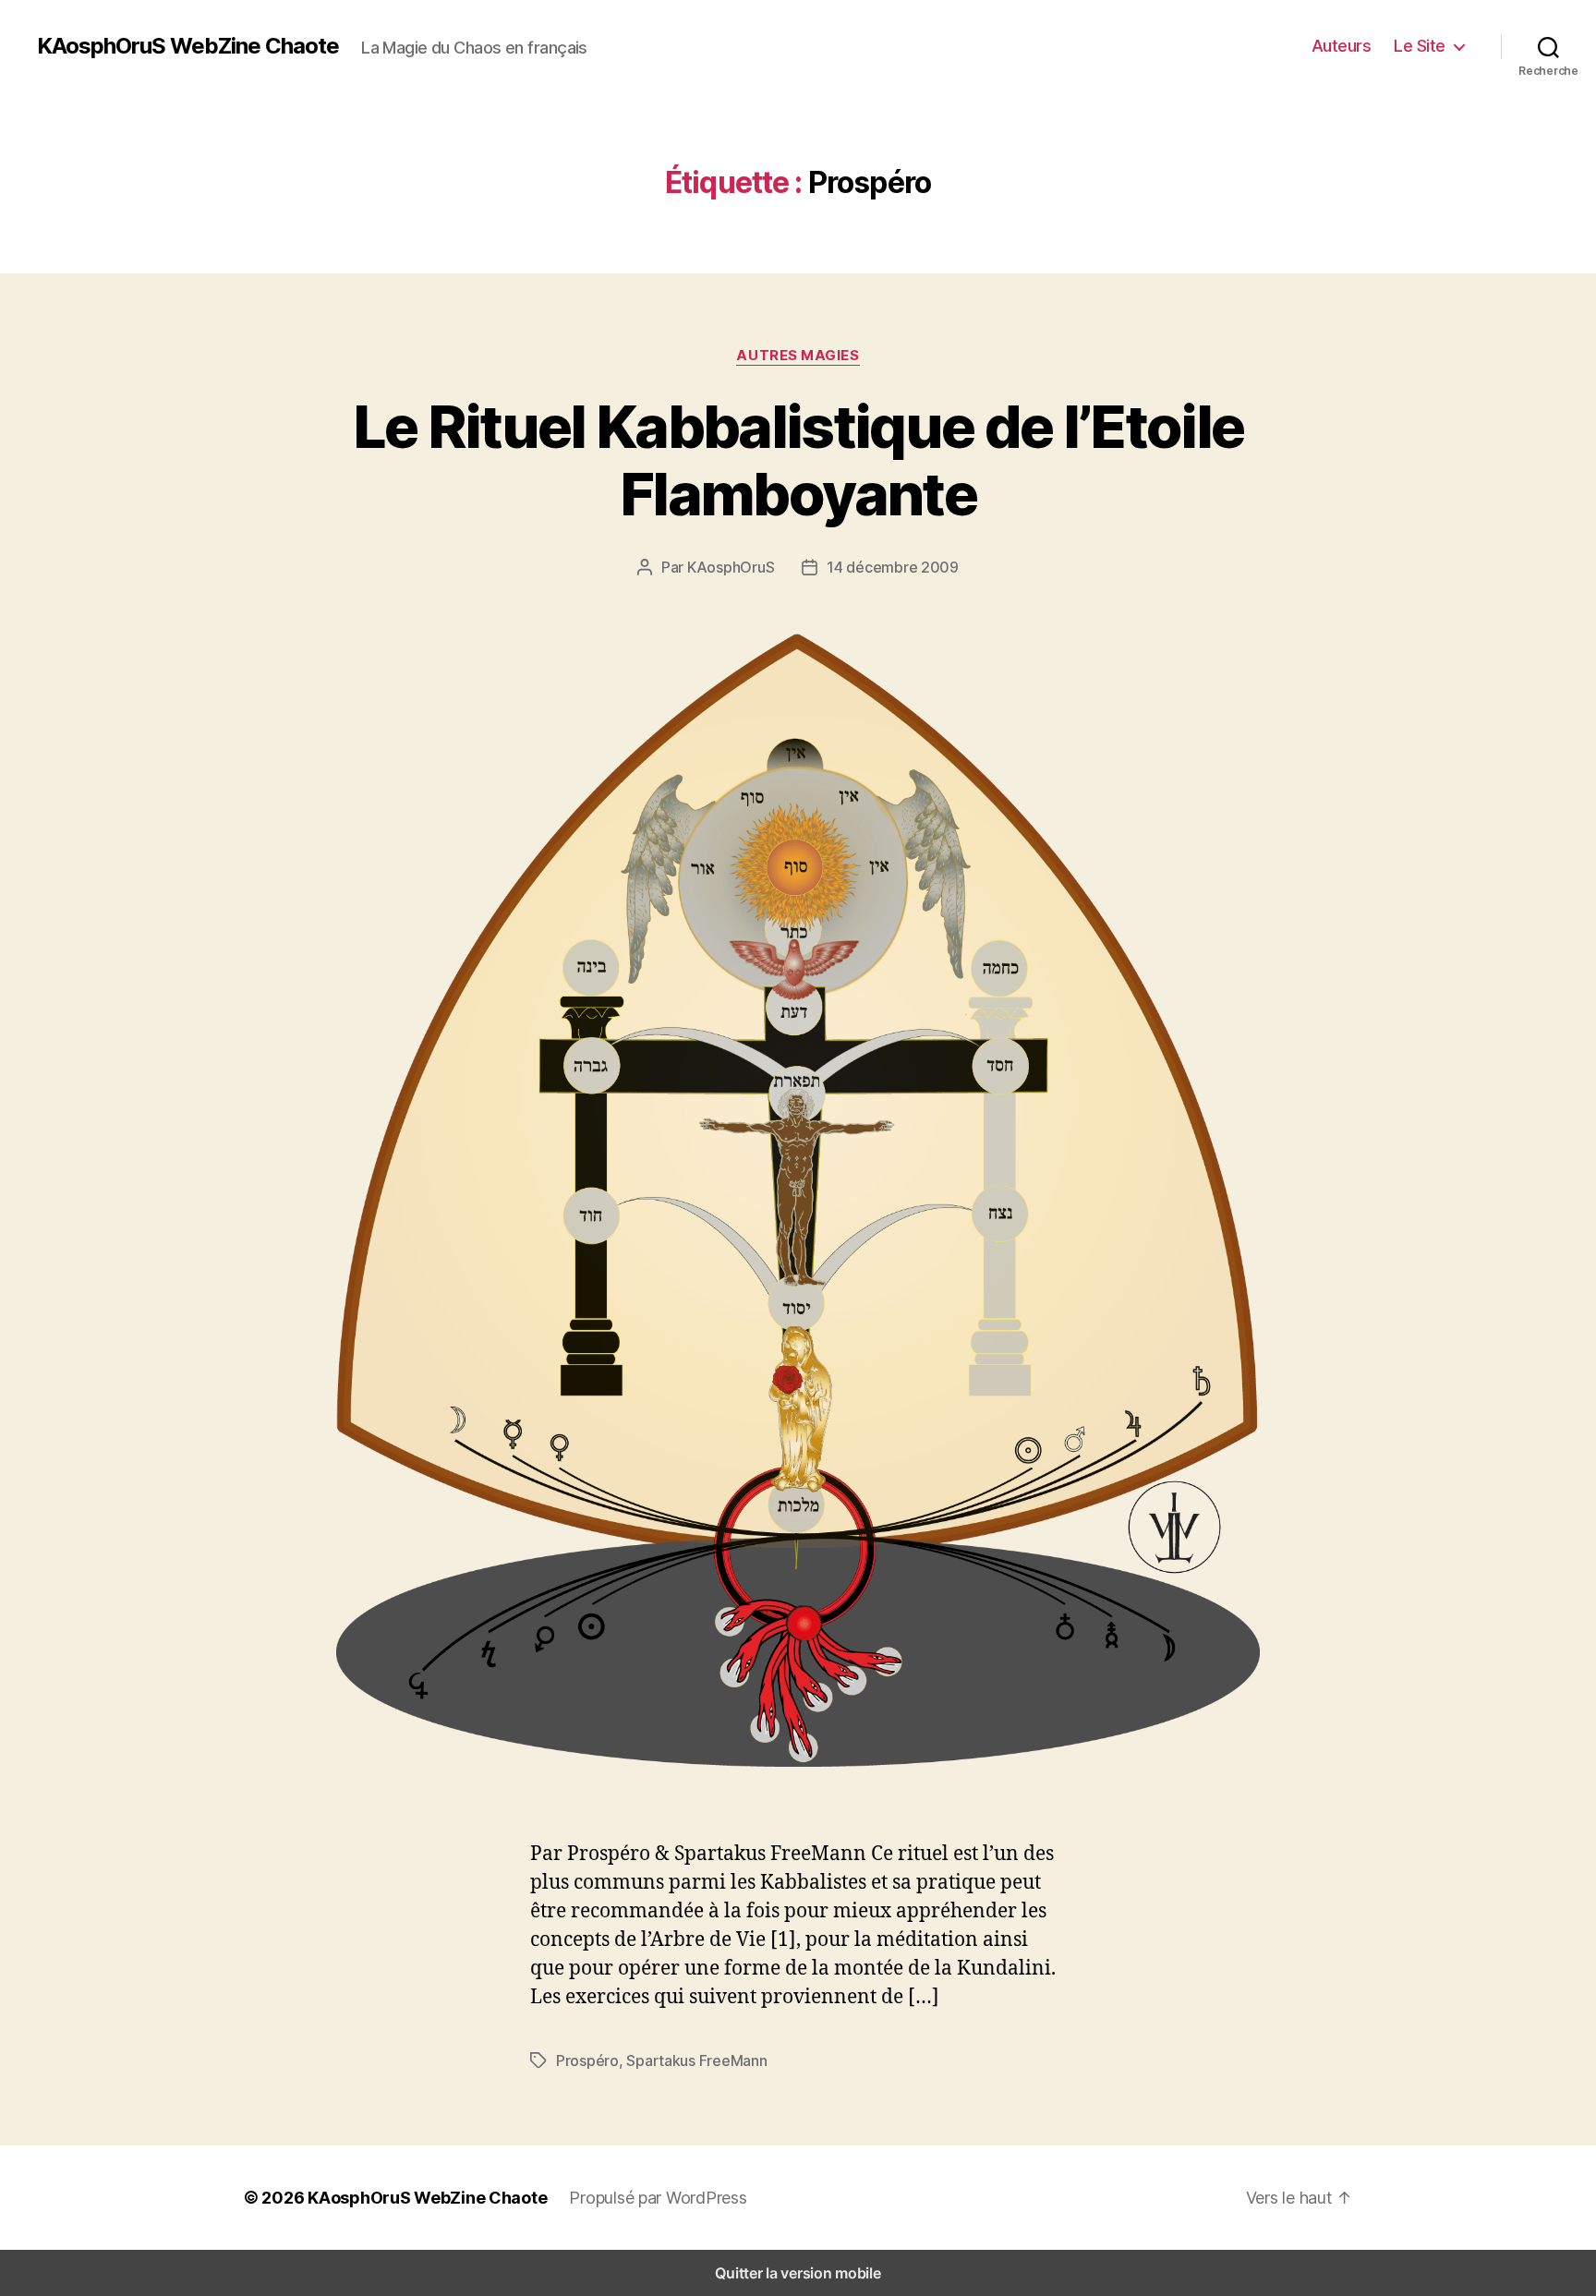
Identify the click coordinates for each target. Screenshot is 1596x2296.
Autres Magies (798, 356)
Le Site (1420, 46)
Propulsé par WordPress (658, 2198)
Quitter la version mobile (798, 2273)
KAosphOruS (731, 567)
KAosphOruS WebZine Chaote (188, 46)
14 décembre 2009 (893, 567)
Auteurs (1342, 46)
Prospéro (587, 2060)
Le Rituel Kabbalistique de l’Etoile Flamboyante (798, 460)
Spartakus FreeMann (696, 2060)
